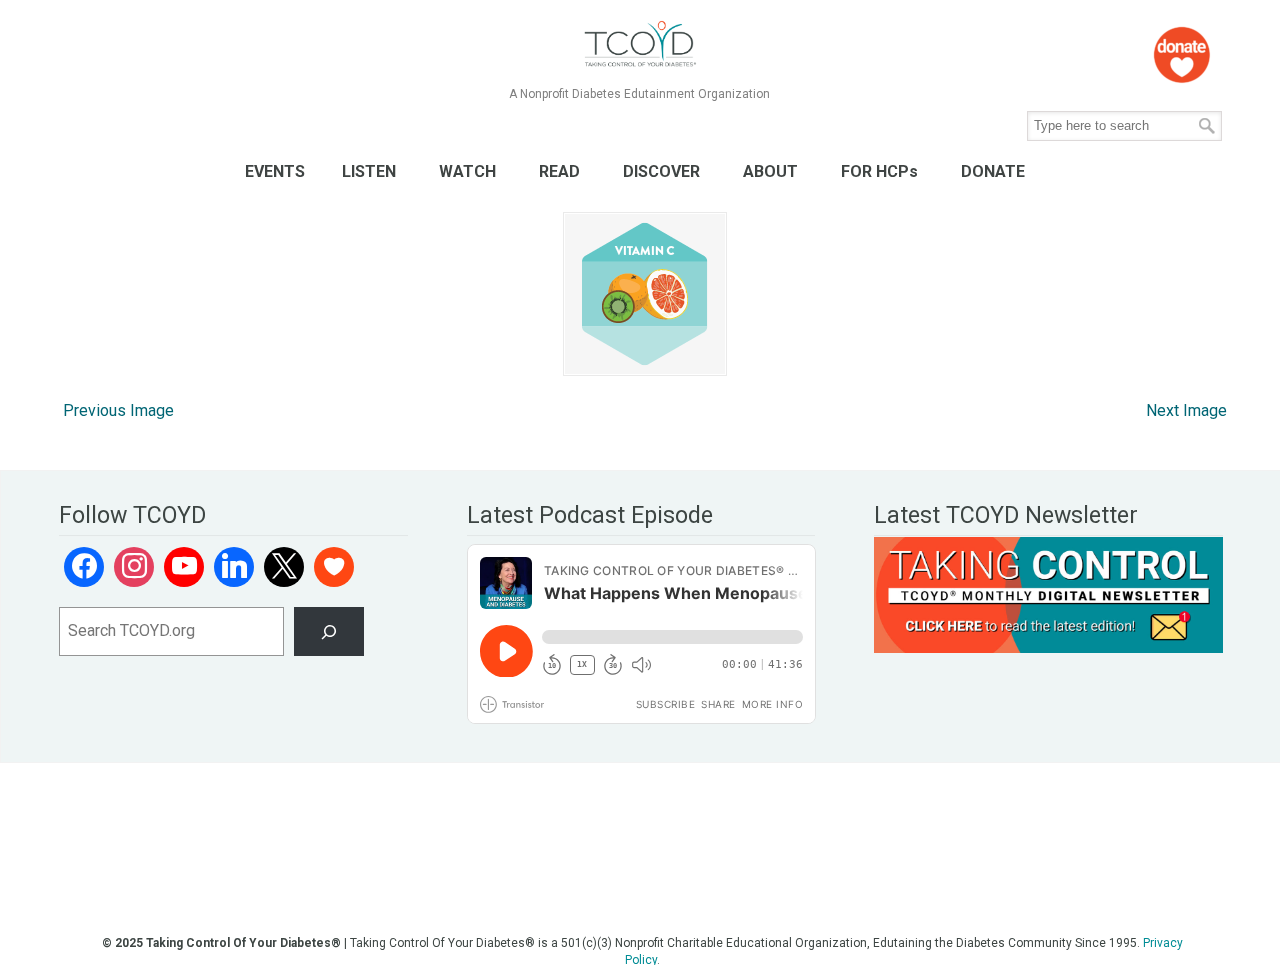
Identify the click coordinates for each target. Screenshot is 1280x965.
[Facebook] (84, 567)
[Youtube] (184, 567)
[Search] (329, 631)
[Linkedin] (234, 567)
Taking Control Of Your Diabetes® (639, 44)
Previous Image (118, 410)
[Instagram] (134, 567)
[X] (284, 567)
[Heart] (334, 567)
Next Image (1186, 410)
